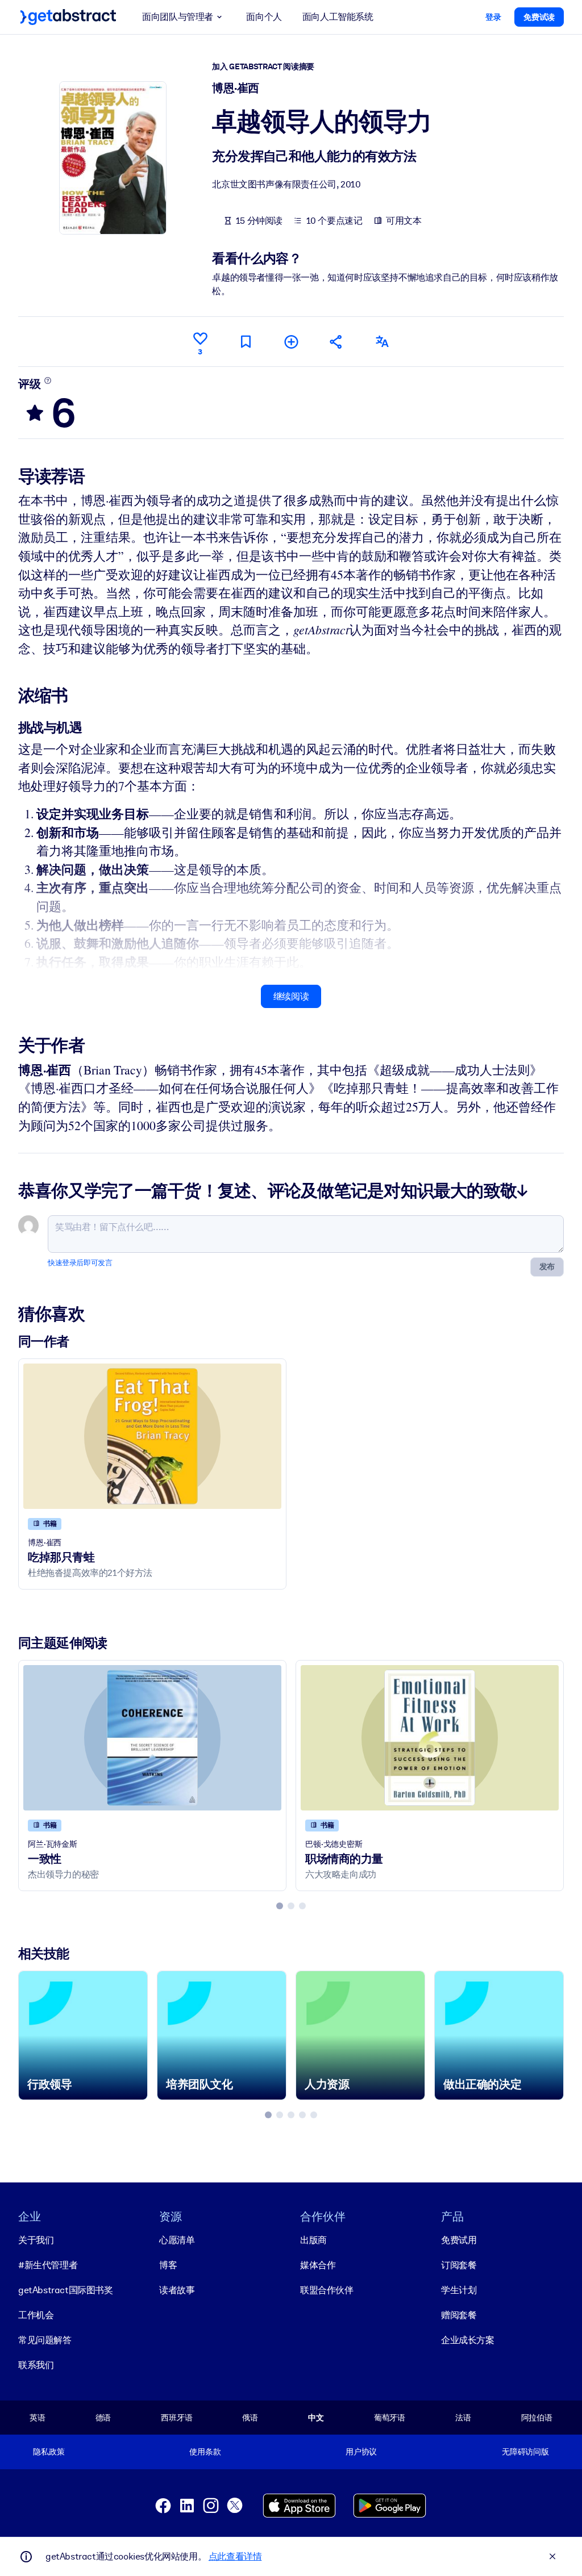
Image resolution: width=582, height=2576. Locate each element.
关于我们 (36, 2240)
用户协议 (361, 2452)
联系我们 (36, 2365)
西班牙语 (176, 2418)
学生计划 (459, 2290)
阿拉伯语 (537, 2418)
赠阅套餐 (459, 2315)
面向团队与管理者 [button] (178, 17)
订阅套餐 (459, 2265)
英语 (38, 2418)
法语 (463, 2418)
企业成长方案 (468, 2340)
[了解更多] (48, 380)
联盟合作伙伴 (327, 2290)
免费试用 (459, 2240)
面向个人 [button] (264, 17)
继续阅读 (291, 996)
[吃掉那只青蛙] (152, 1436)
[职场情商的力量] (430, 1737)
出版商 (313, 2240)
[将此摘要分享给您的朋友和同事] (336, 342)
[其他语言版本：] (382, 342)
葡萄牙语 (390, 2418)
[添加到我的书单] (291, 342)
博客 (168, 2265)
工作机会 (36, 2315)
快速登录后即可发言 (80, 1263)
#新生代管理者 (48, 2265)
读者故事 (177, 2290)
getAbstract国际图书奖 (66, 2290)
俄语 (250, 2418)
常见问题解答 (45, 2340)
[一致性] (152, 1737)
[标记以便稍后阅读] (246, 342)
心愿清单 (177, 2240)
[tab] (280, 1906)
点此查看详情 (235, 2556)
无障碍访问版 (525, 2452)
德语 (103, 2418)
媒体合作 (318, 2265)
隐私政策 (49, 2452)
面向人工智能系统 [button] (338, 17)
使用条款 (205, 2452)
